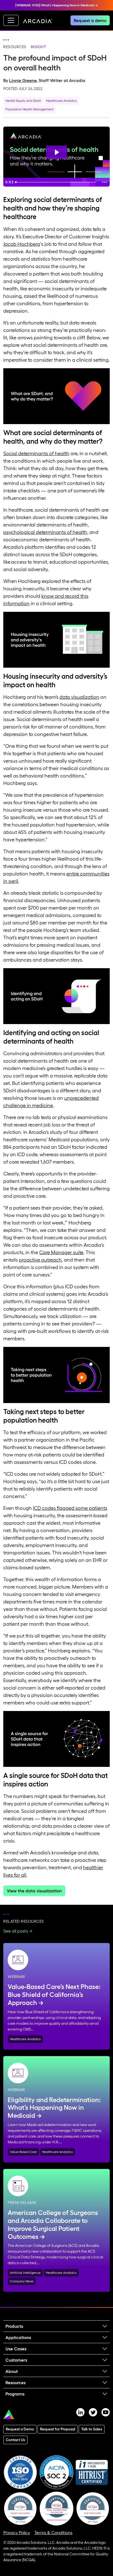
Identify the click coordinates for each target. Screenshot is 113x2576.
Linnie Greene (23, 80)
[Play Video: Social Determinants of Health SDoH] (56, 152)
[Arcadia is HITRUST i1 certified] (92, 2472)
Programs (15, 2394)
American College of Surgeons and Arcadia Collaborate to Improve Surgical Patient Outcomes (53, 2224)
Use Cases (16, 2349)
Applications (18, 2337)
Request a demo (90, 20)
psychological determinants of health (45, 532)
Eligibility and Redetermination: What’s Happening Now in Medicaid (54, 2108)
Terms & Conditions (53, 2533)
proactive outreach (40, 1260)
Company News (22, 2281)
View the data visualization (34, 1891)
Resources (15, 47)
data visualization (79, 697)
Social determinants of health (36, 454)
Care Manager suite (61, 1252)
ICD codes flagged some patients (70, 1508)
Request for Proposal (58, 2429)
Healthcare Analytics (61, 101)
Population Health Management (29, 109)
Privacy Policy (17, 2533)
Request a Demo (20, 2429)
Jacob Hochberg (22, 244)
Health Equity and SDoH (23, 101)
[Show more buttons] (104, 182)
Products (14, 2326)
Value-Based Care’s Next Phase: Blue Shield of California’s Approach (54, 1995)
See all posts (16, 1931)
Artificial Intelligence (25, 2273)
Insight (39, 47)
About (12, 2371)
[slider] (56, 182)
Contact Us (15, 2440)
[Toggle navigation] (11, 20)
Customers (16, 2360)
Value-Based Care (23, 2152)
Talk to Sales (92, 2429)
